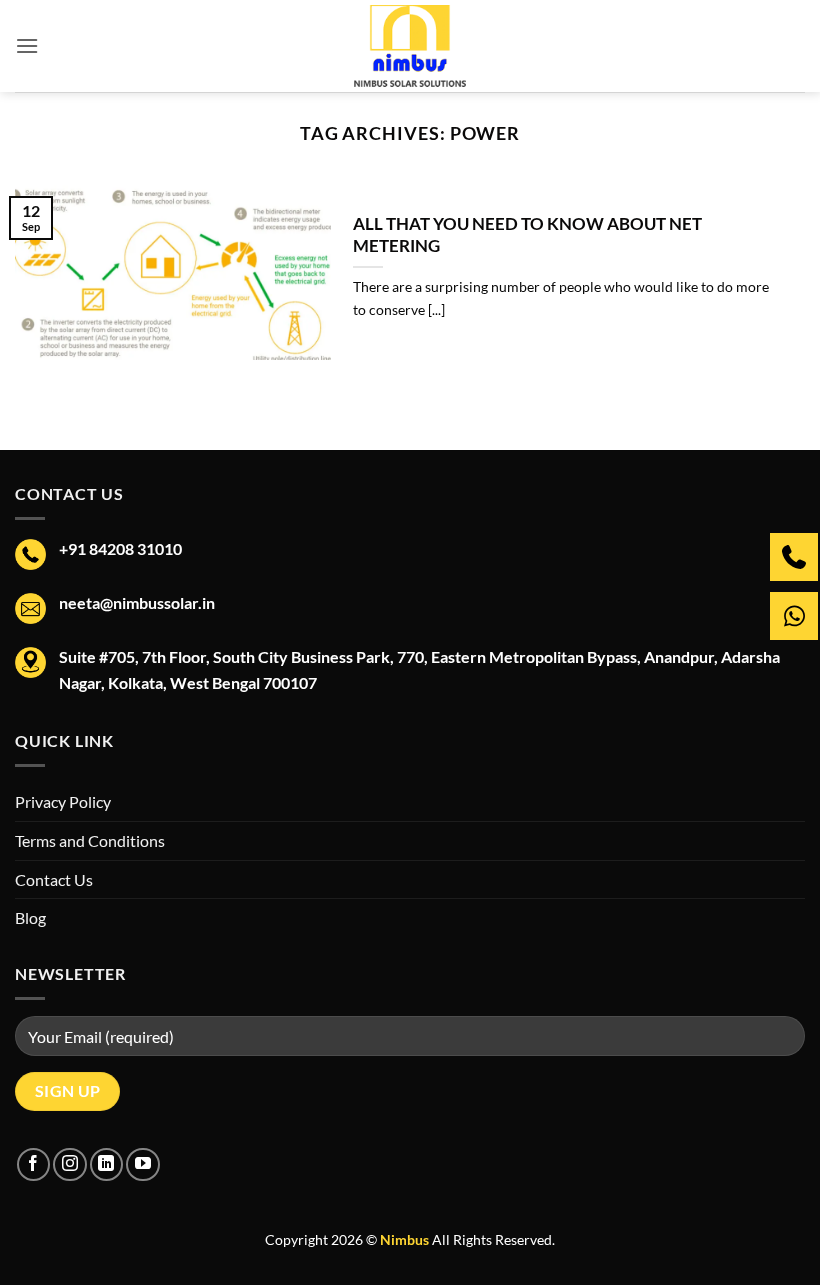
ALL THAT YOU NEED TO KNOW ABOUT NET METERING (527, 235)
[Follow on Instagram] (69, 1164)
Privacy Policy (63, 801)
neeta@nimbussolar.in (137, 602)
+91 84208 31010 (120, 548)
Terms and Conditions (90, 840)
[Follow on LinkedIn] (106, 1164)
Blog (30, 917)
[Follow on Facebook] (33, 1164)
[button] (27, 45)
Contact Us (54, 879)
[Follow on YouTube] (142, 1164)
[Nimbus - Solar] (410, 46)
